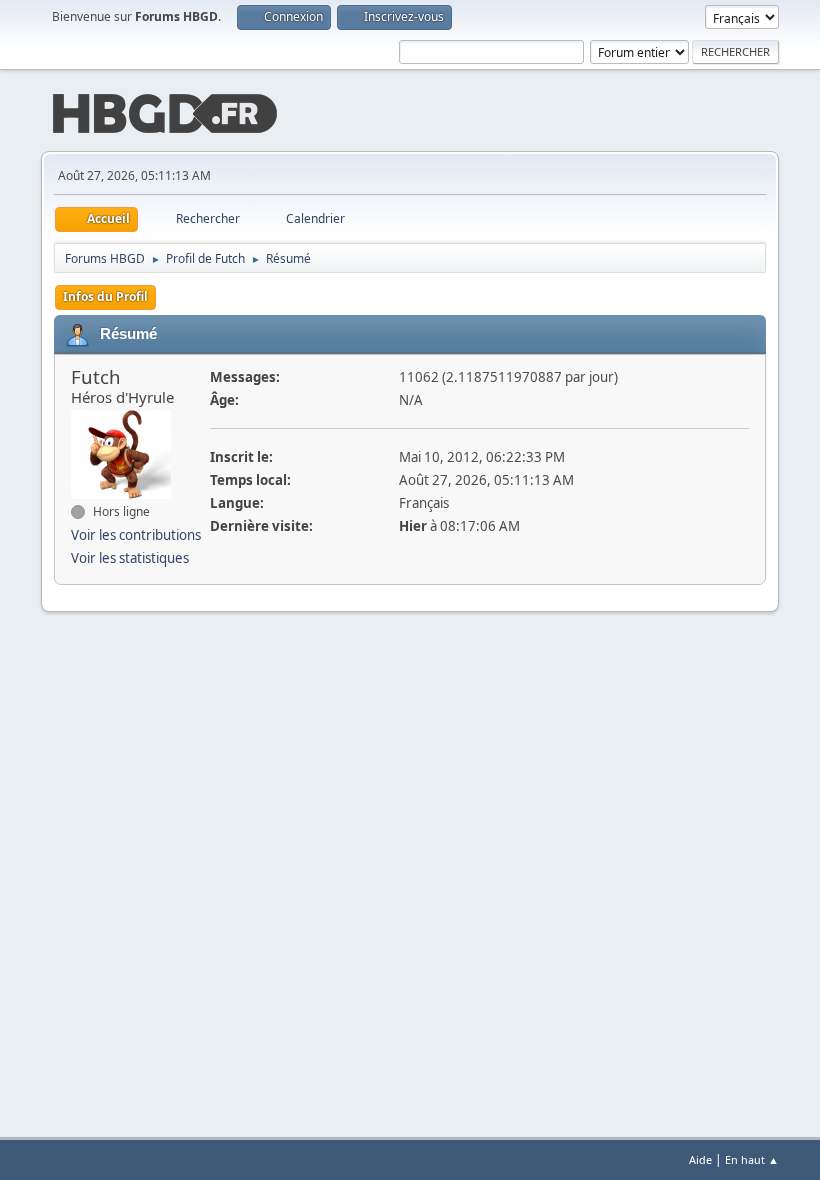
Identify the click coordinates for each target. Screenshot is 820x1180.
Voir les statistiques (130, 558)
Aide (700, 1159)
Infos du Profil (105, 296)
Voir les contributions (136, 535)
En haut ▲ (752, 1159)
